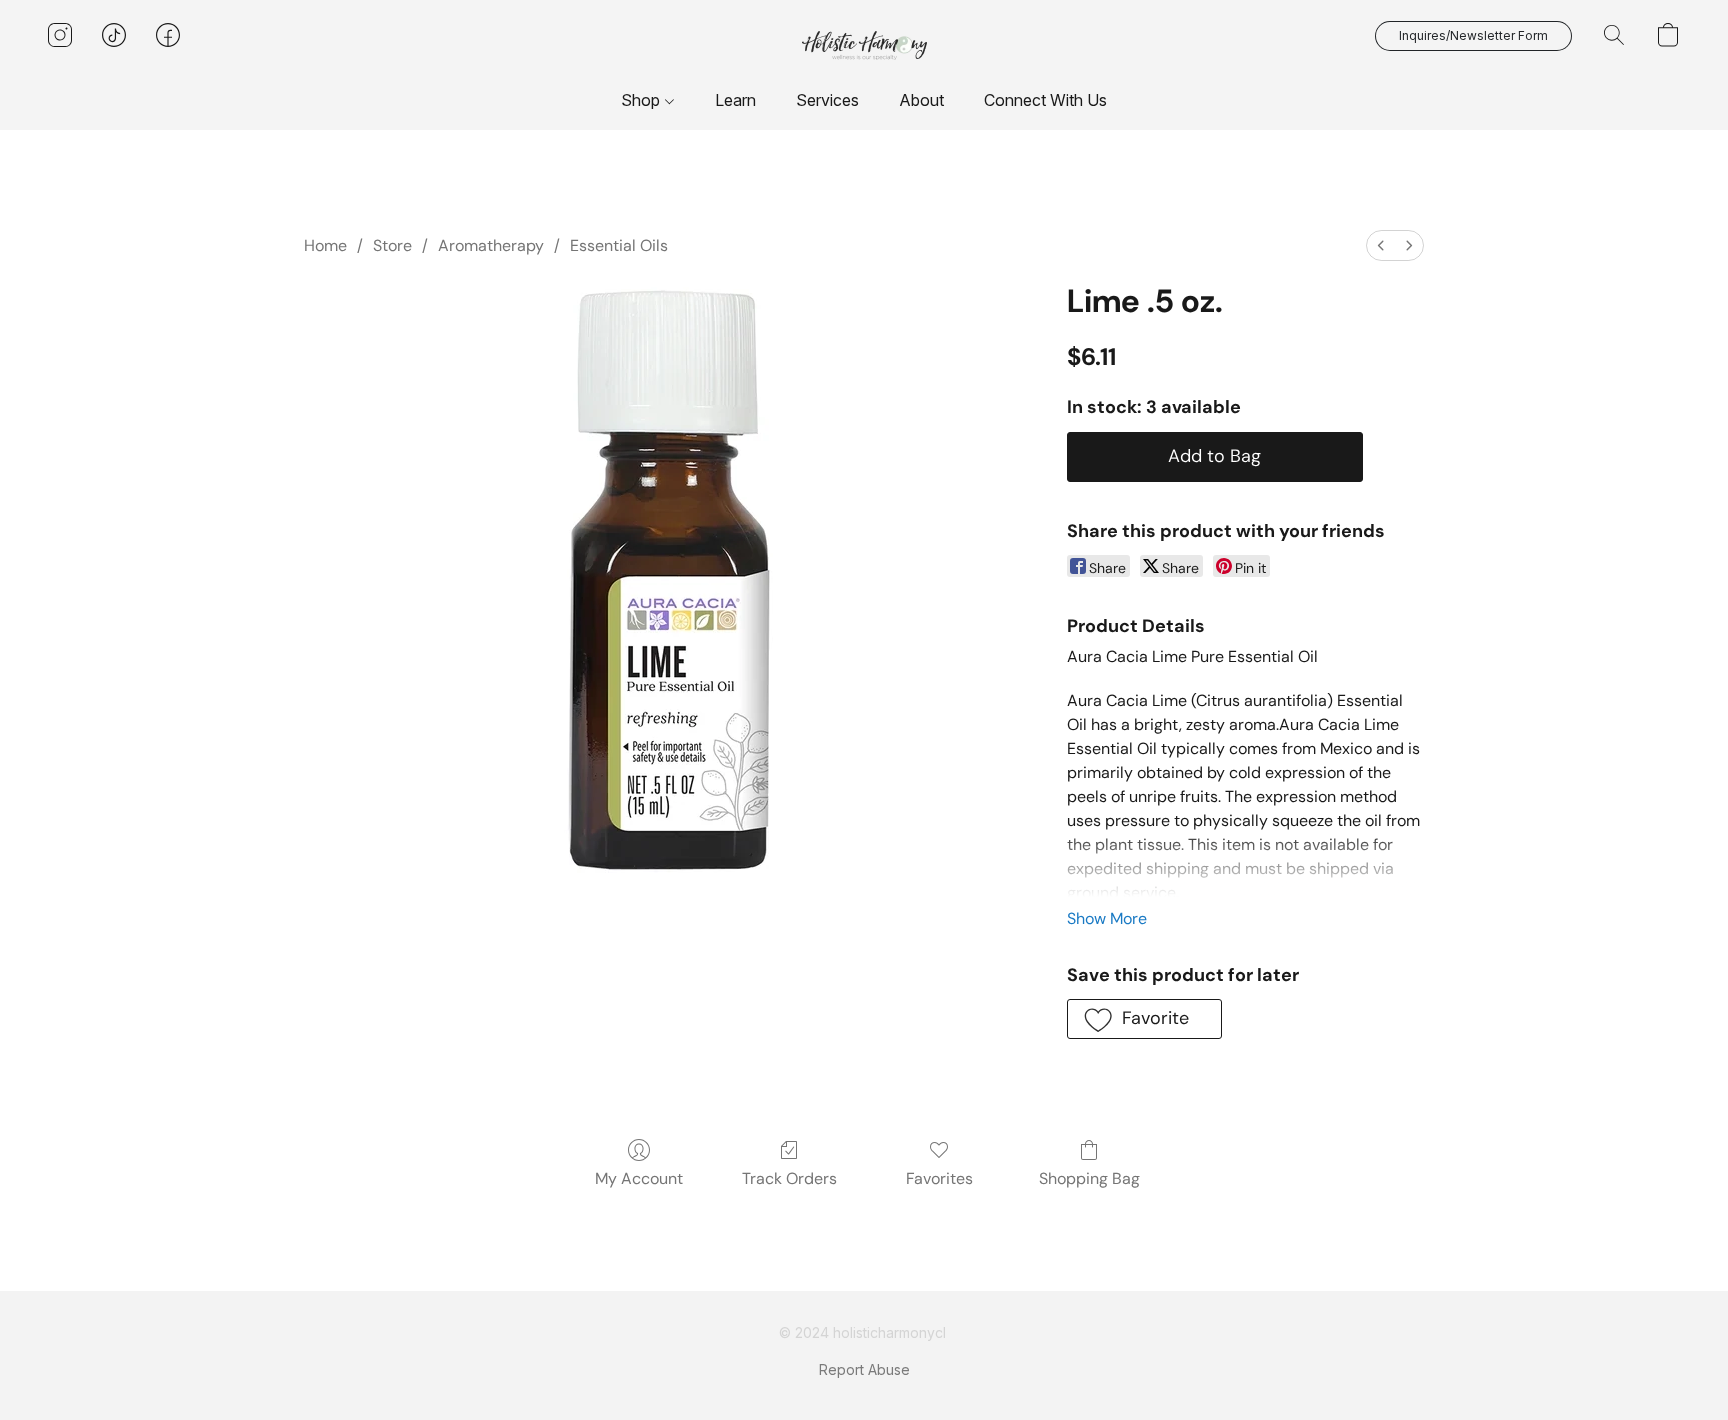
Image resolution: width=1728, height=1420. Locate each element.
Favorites (939, 1178)
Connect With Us (1045, 100)
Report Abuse (864, 1369)
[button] (864, 45)
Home (325, 245)
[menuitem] (1381, 245)
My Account (639, 1178)
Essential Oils (619, 245)
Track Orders (789, 1178)
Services (827, 100)
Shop (642, 100)
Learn (735, 100)
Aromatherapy (491, 245)
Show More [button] (1107, 918)
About (921, 100)
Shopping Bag (1089, 1178)
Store (392, 245)
